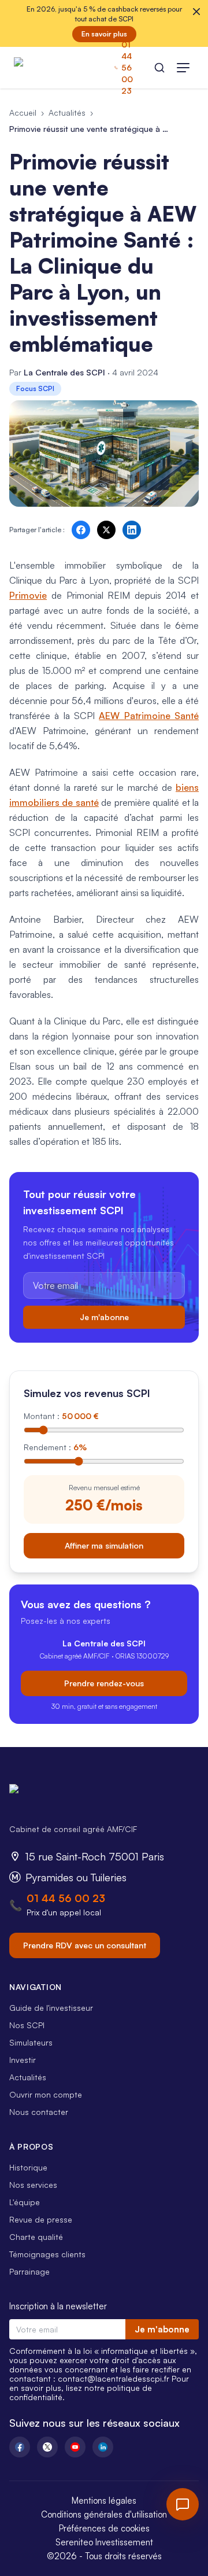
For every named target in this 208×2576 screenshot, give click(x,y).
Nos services (33, 2185)
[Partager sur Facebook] (81, 530)
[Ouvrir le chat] (183, 2504)
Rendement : (55, 1447)
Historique (28, 2167)
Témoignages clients (47, 2254)
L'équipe (25, 2202)
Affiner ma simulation (104, 1545)
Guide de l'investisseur (51, 2008)
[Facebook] (20, 2447)
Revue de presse (41, 2219)
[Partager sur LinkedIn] (132, 530)
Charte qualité (36, 2237)
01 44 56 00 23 (66, 1898)
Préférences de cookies (104, 2528)
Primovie (28, 595)
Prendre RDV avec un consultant (85, 1945)
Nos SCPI (27, 2025)
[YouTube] (75, 2447)
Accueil (23, 113)
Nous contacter (39, 2112)
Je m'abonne (104, 1317)
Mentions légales (104, 2501)
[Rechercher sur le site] (159, 68)
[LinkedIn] (103, 2447)
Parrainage (29, 2271)
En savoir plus (104, 34)
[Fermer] (196, 12)
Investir (23, 2060)
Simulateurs (31, 2042)
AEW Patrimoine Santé (149, 716)
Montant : (61, 1416)
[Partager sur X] (106, 530)
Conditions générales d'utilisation (104, 2514)
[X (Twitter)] (47, 2447)
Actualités (67, 113)
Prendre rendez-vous (104, 1683)
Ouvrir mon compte (46, 2094)
